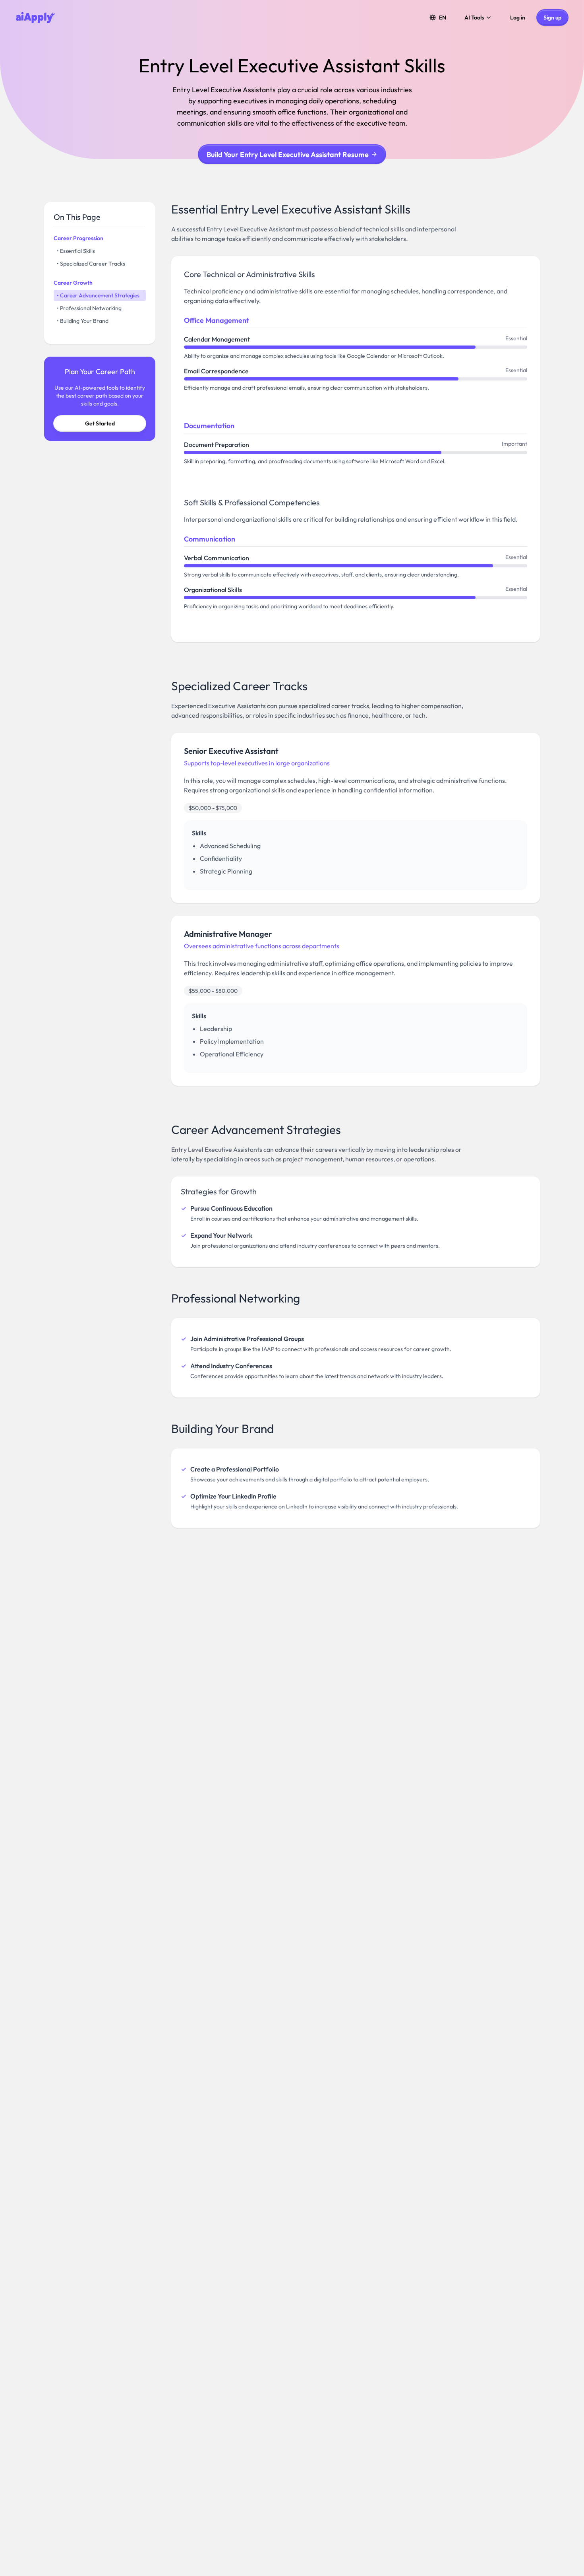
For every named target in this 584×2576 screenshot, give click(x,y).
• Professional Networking (89, 308)
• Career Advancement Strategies (98, 295)
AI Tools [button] (474, 17)
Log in (518, 17)
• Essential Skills (76, 251)
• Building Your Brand (83, 321)
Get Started (100, 423)
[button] (438, 17)
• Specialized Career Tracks (91, 264)
